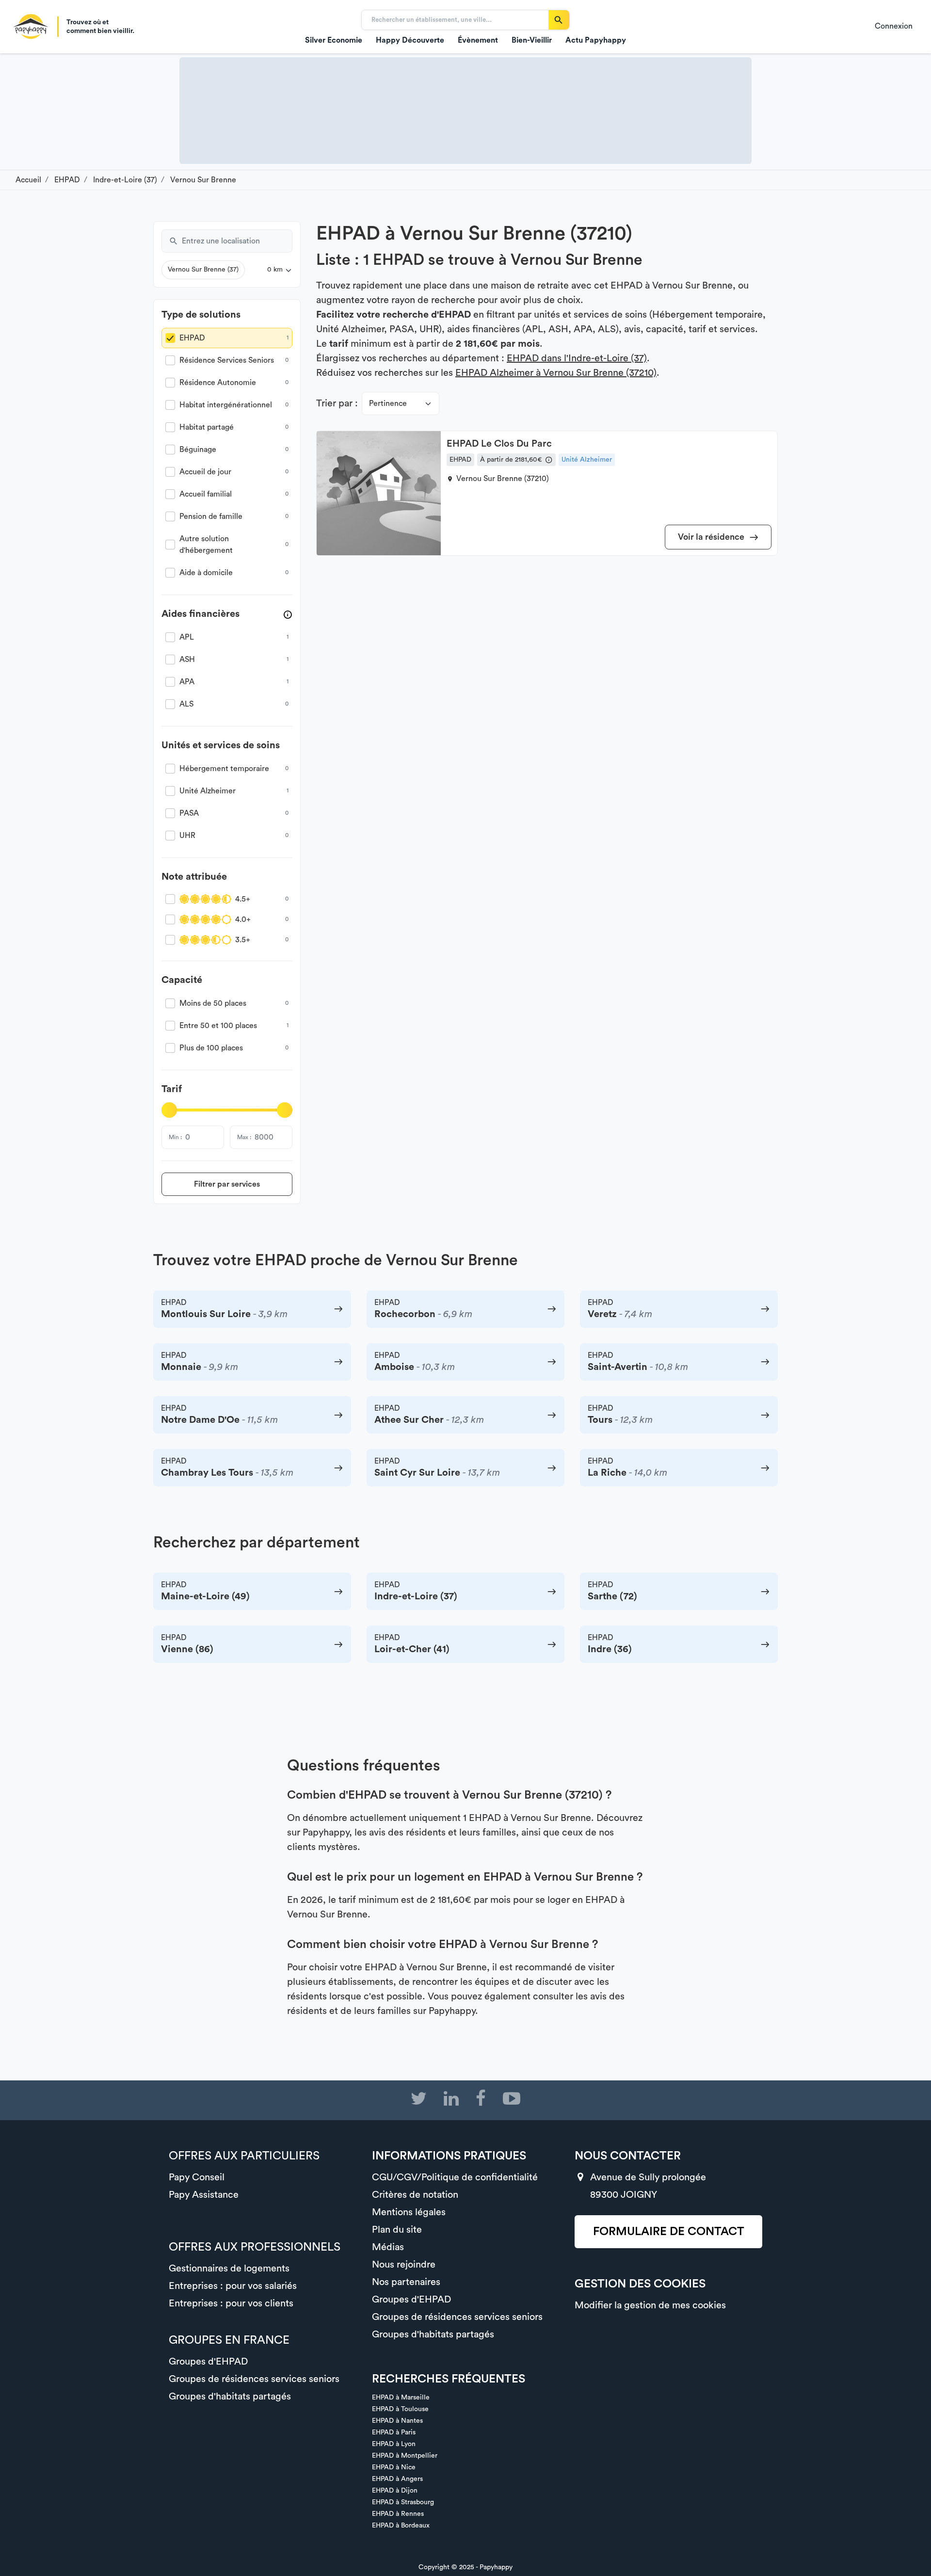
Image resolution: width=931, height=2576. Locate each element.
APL (187, 637)
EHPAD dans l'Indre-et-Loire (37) (577, 358)
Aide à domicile (206, 573)
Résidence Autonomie (218, 383)
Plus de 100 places (211, 1048)
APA (187, 682)
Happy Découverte (410, 40)
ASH (187, 660)
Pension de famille (211, 516)
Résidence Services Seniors (227, 360)
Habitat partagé (207, 427)
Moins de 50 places (213, 1003)
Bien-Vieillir (532, 40)
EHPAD (192, 338)
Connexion (894, 26)
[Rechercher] (559, 20)
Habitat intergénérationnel (226, 405)
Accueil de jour (205, 472)
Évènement (478, 40)
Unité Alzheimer (208, 791)
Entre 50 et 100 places (218, 1026)
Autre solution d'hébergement (206, 545)
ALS (186, 704)
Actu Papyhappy (596, 40)
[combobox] (237, 241)
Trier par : (337, 403)
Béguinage (198, 450)
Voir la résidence (712, 537)
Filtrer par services (227, 1184)
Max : (244, 1137)
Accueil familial (206, 494)
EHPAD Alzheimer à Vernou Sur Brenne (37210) (556, 373)
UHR (187, 836)
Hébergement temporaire (224, 769)
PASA (189, 813)
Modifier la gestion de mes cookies (650, 2305)
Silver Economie (334, 40)
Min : (175, 1137)
